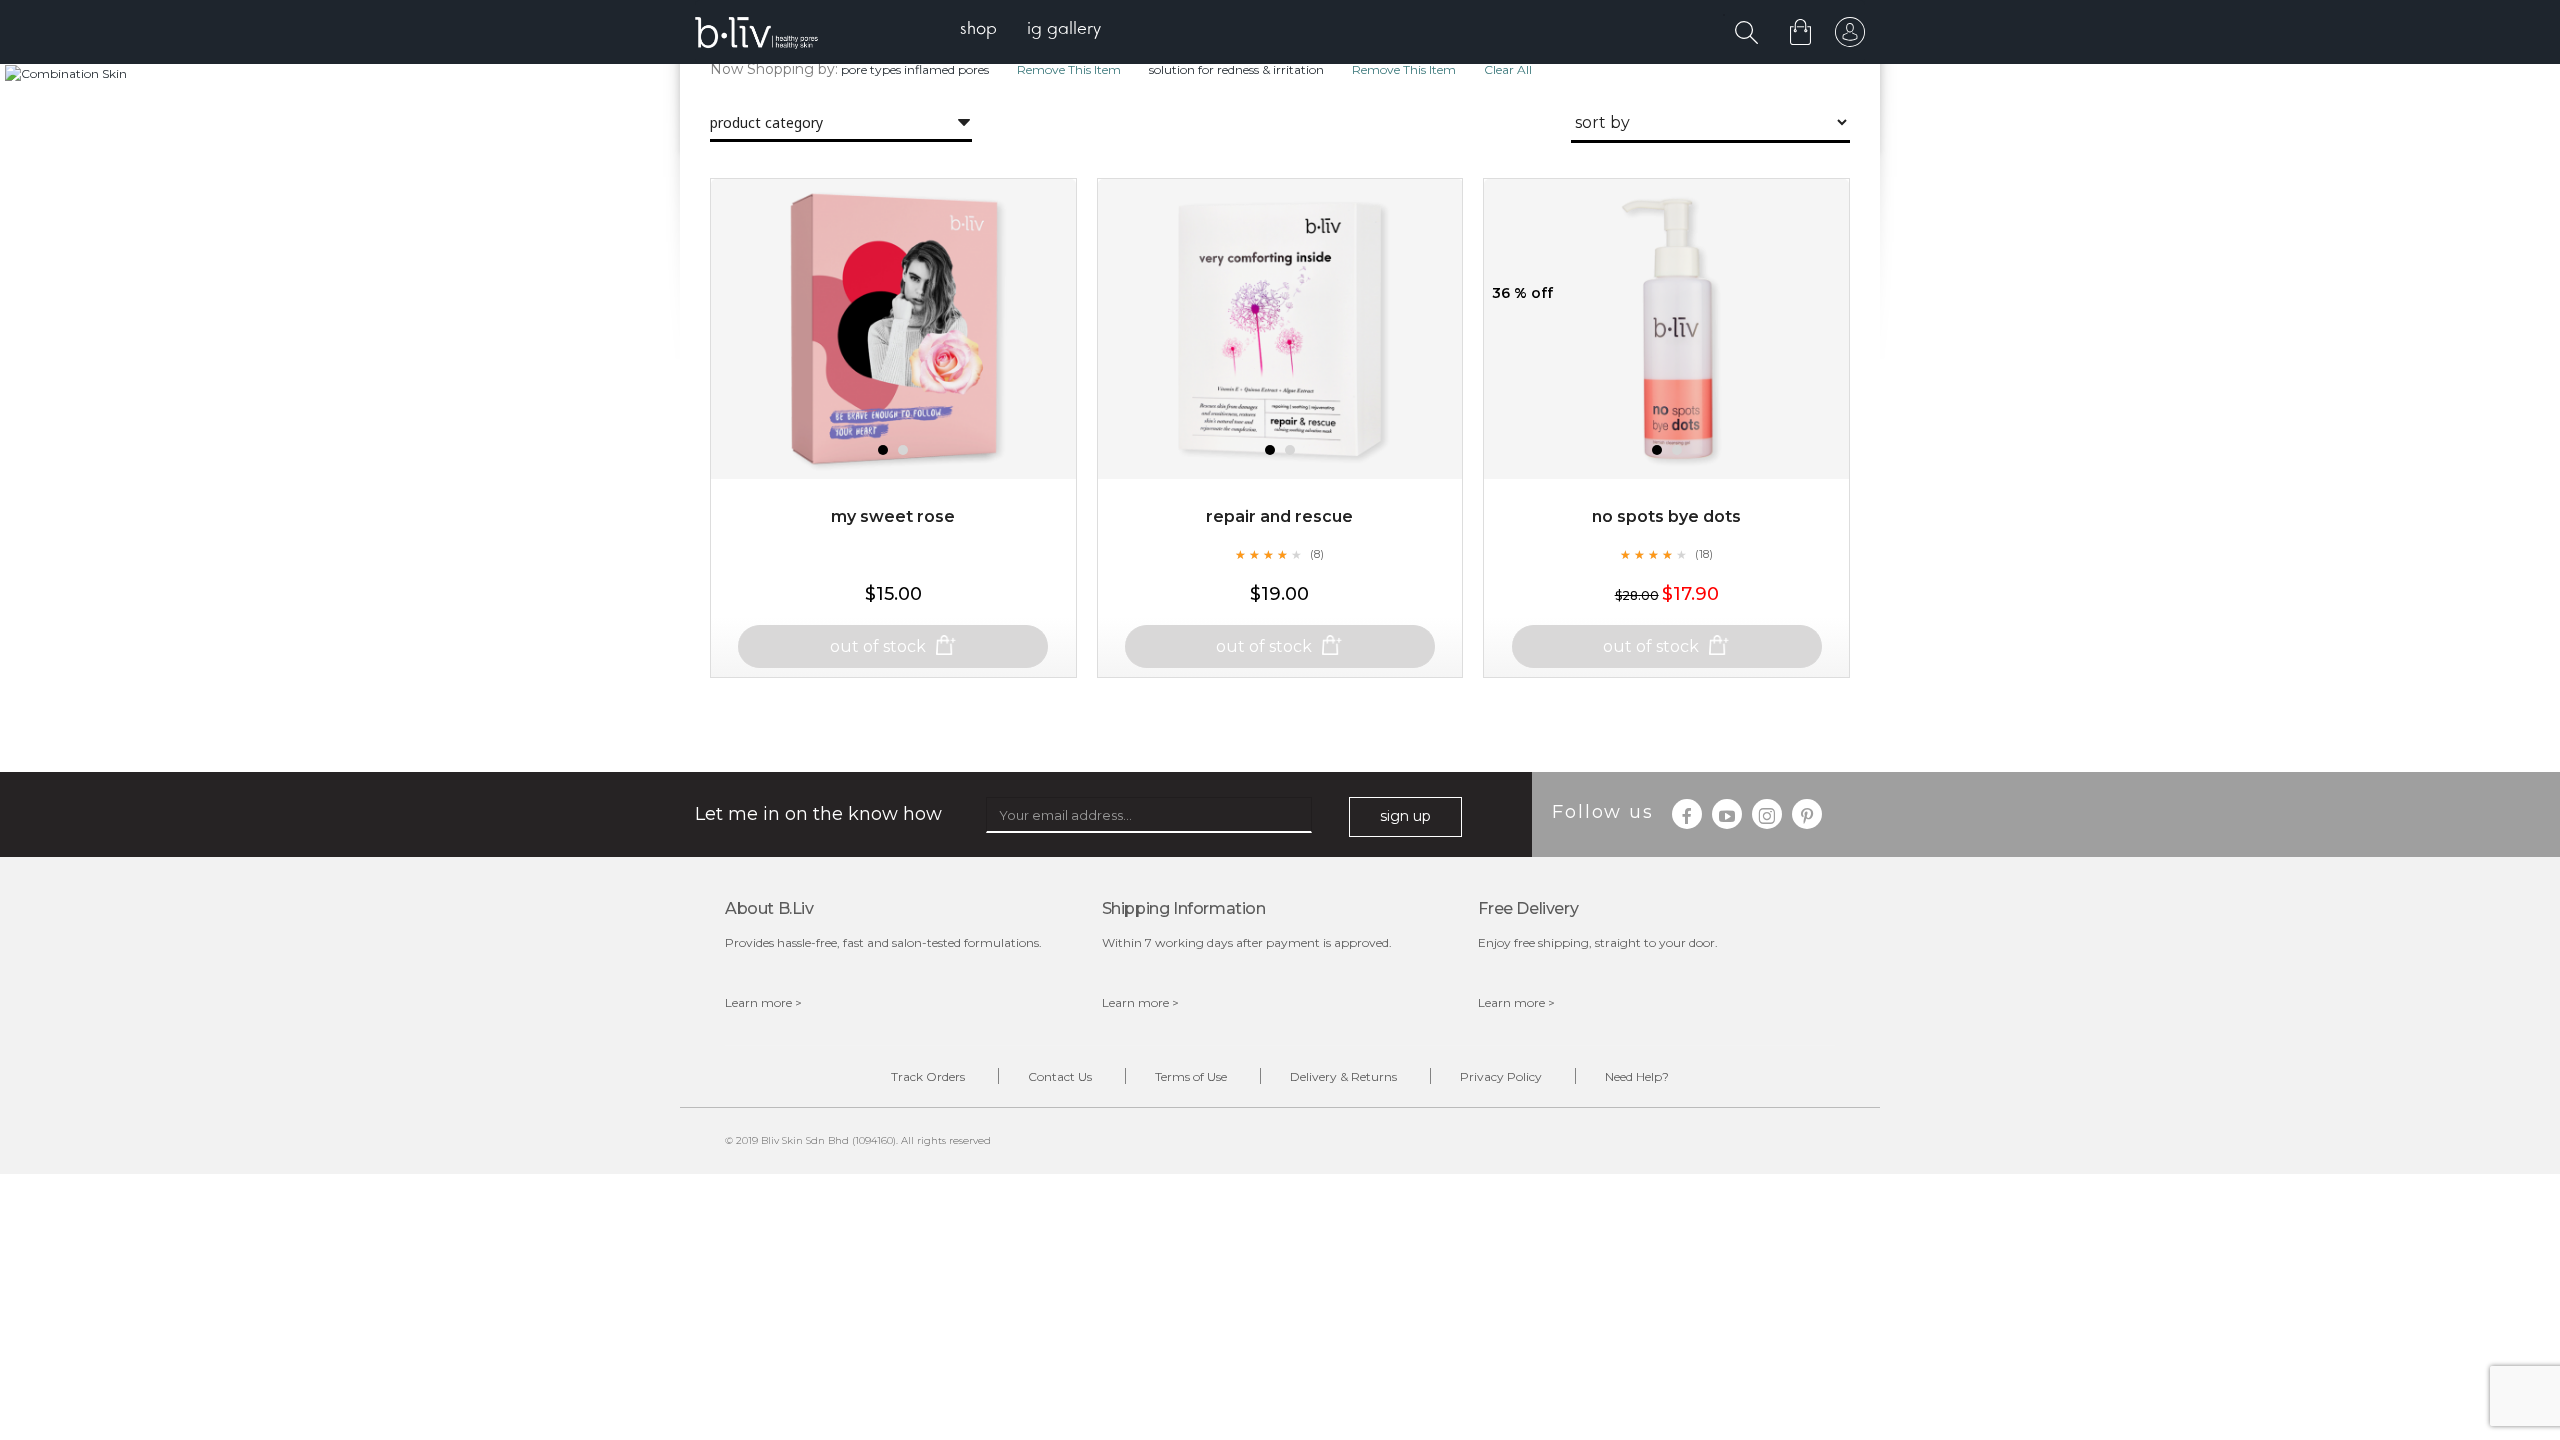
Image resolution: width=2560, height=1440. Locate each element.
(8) (1317, 554)
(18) (1704, 554)
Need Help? (1637, 1076)
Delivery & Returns (1343, 1076)
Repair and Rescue (1279, 516)
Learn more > (763, 1002)
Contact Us (1060, 1076)
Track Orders (928, 1076)
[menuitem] (978, 30)
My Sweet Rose (893, 516)
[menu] (1030, 30)
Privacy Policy (1501, 1076)
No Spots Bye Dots (1666, 516)
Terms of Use (1191, 1076)
